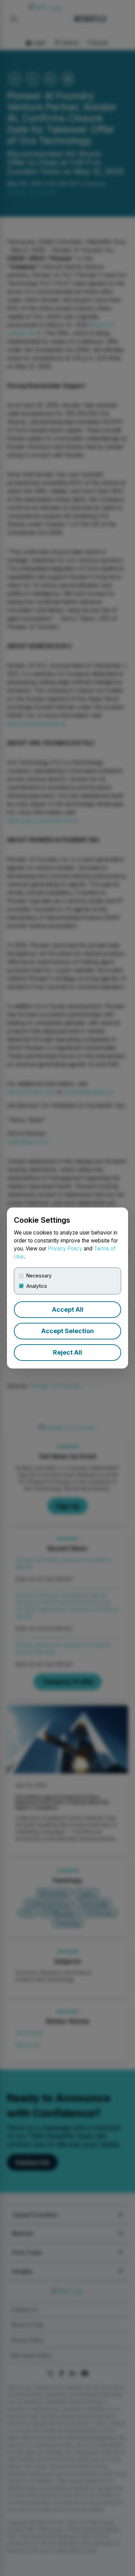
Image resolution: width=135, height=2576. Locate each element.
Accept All (68, 1309)
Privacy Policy (65, 1249)
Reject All (67, 1352)
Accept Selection (67, 1331)
